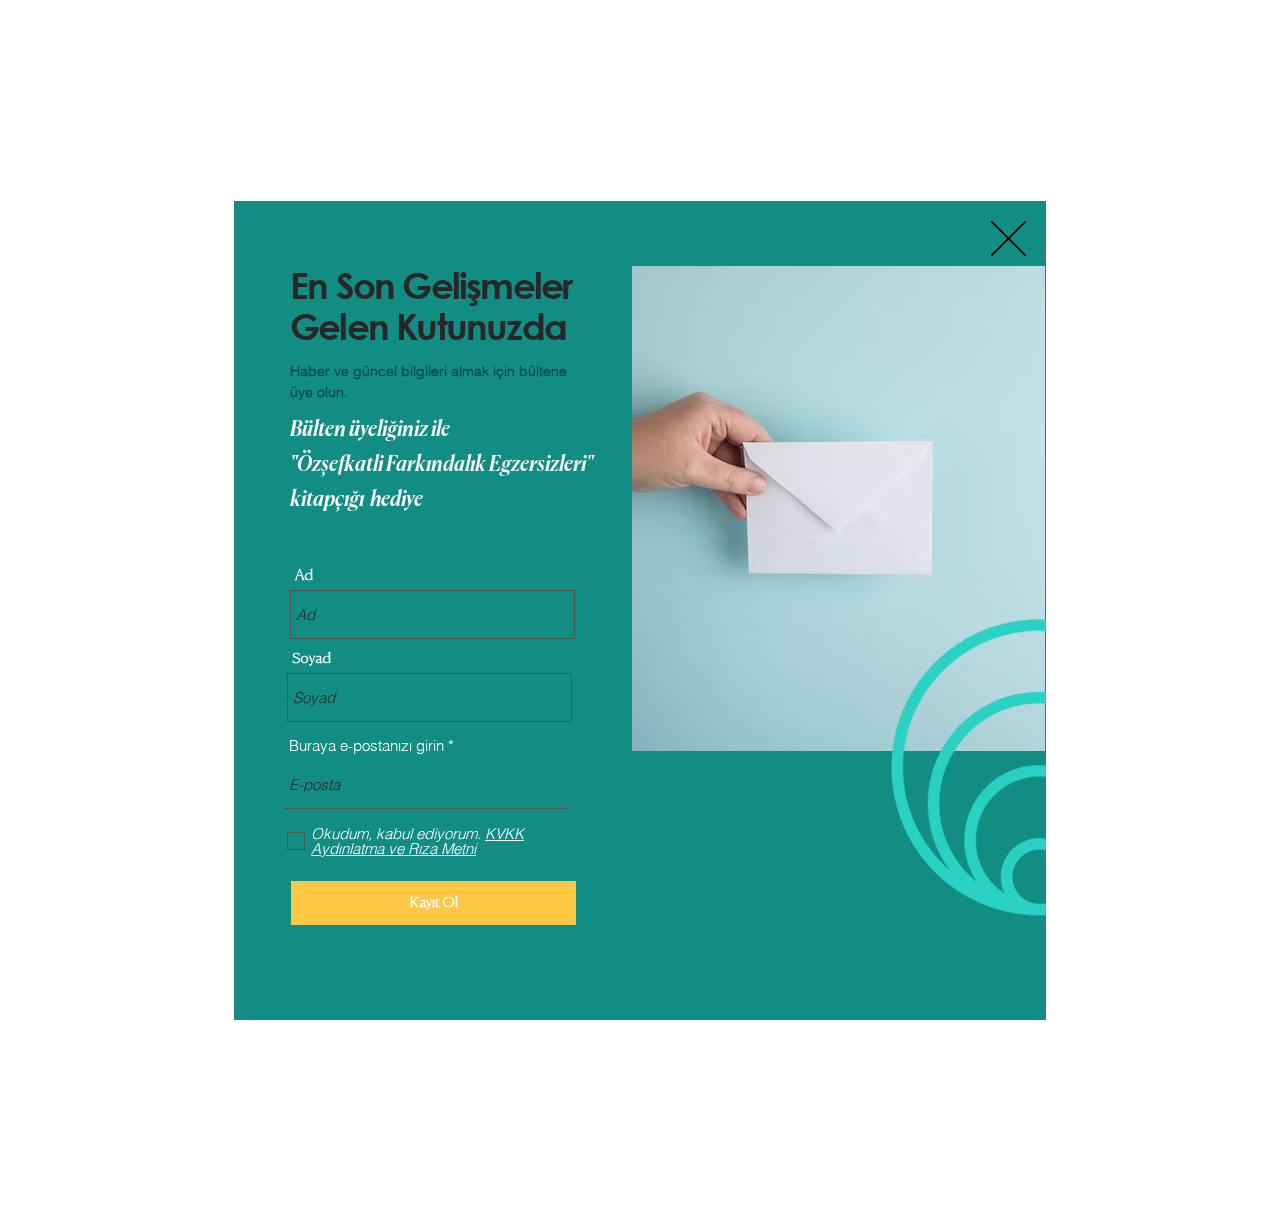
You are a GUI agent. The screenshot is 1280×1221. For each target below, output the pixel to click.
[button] (1008, 238)
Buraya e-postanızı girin (366, 745)
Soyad (311, 658)
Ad (304, 575)
